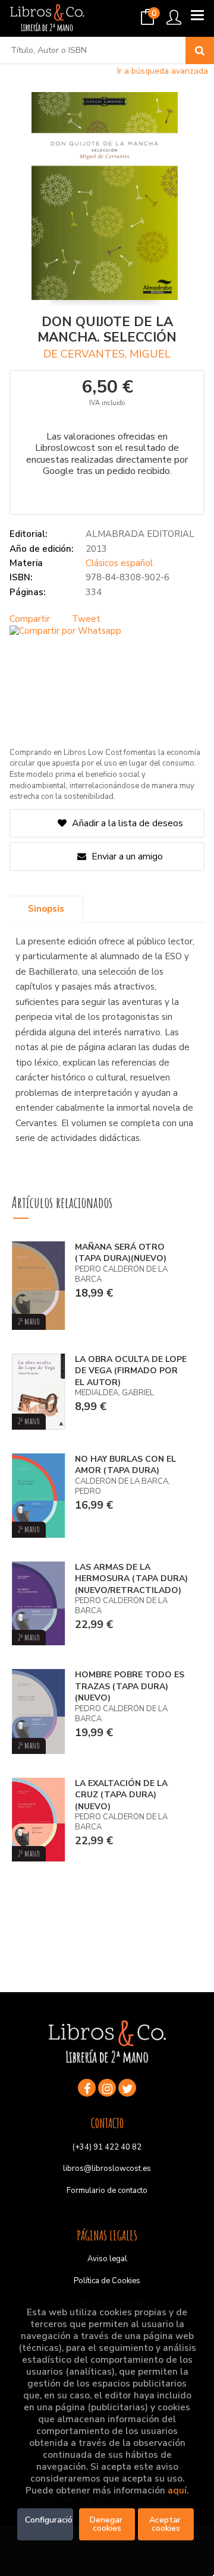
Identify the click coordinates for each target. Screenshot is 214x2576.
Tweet (86, 619)
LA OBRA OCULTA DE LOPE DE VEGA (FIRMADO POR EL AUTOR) (131, 1371)
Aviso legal (107, 2259)
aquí (177, 2490)
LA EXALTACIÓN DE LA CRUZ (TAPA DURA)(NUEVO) (121, 1795)
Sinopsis (46, 909)
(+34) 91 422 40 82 (107, 2147)
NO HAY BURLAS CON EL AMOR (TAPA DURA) (125, 1465)
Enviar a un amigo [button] (126, 856)
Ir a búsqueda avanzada (163, 71)
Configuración (49, 2520)
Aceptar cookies (166, 2524)
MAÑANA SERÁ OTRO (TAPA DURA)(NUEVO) (121, 1253)
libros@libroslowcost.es (107, 2169)
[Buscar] (200, 50)
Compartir (30, 619)
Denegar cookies (107, 2524)
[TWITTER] (127, 2088)
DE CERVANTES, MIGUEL (107, 354)
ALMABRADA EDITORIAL (140, 534)
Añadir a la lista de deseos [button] (128, 823)
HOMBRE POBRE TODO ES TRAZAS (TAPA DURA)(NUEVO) (130, 1686)
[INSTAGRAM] (107, 2088)
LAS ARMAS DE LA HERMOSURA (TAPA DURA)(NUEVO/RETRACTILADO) (131, 1579)
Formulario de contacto (107, 2191)
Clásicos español (119, 563)
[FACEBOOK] (87, 2088)
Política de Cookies (107, 2281)
